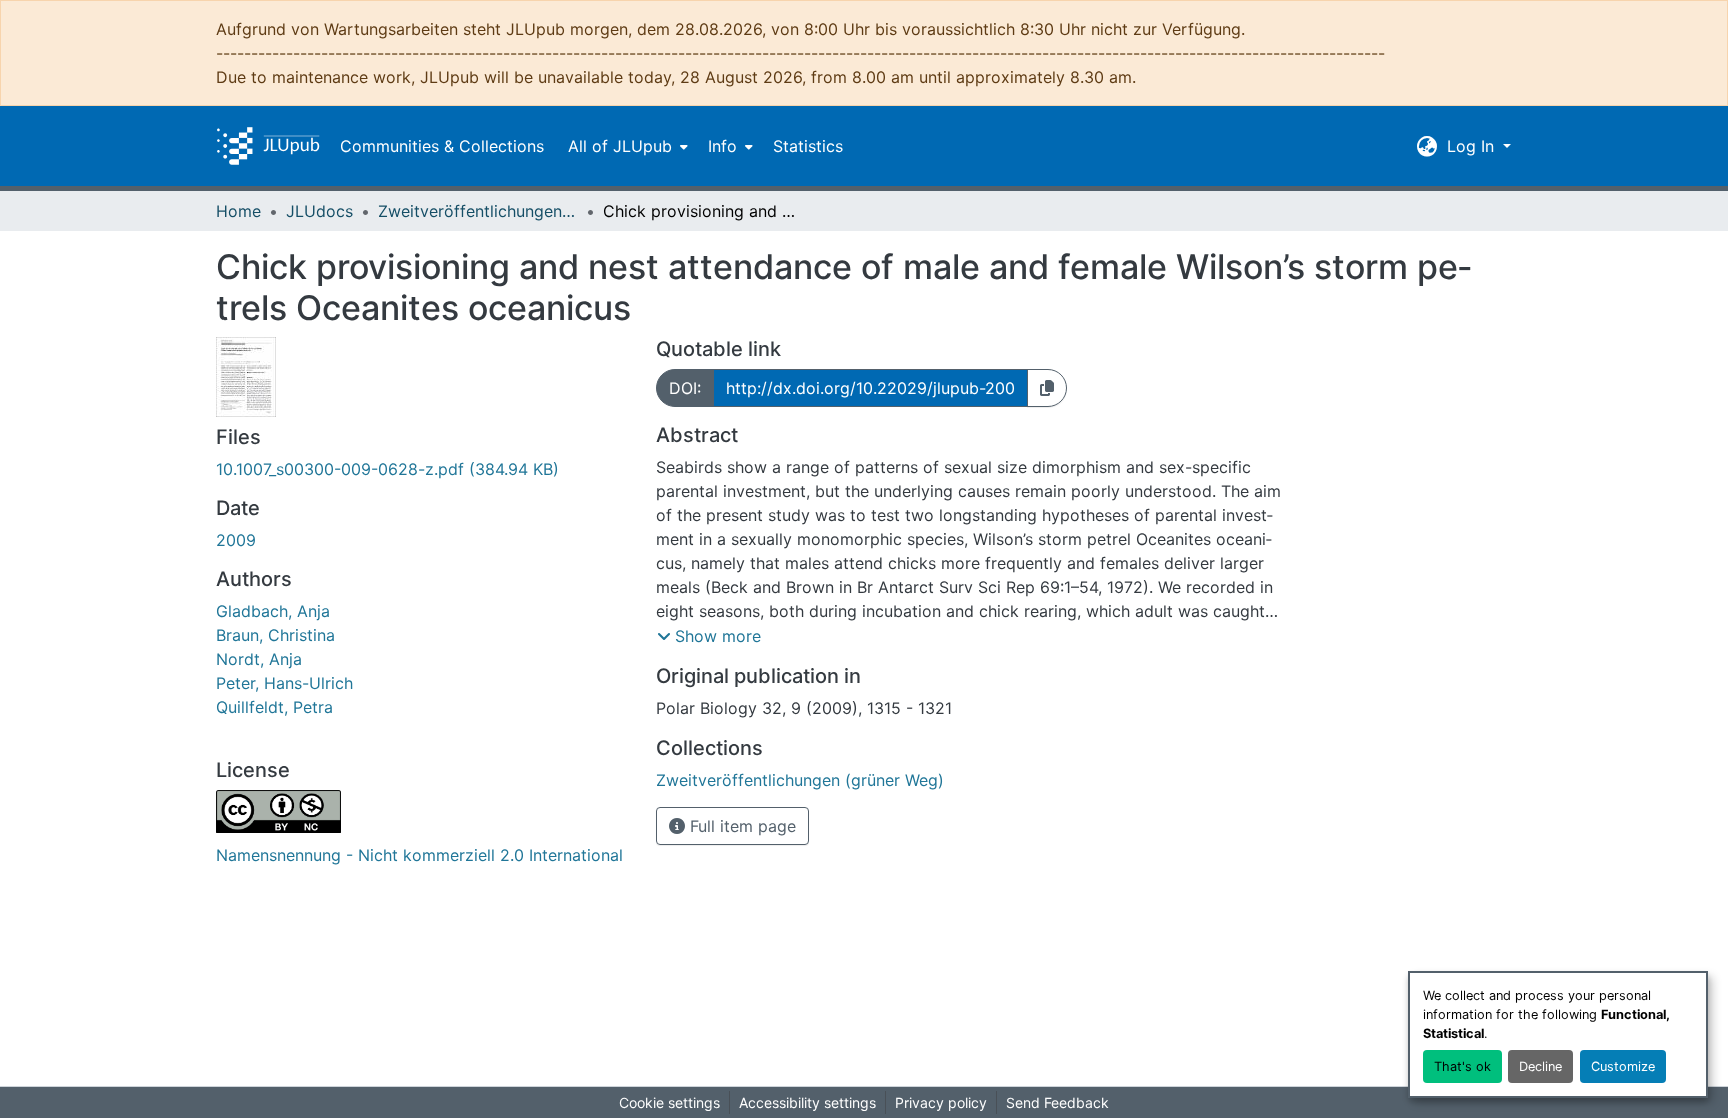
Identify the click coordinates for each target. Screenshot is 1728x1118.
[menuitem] (626, 146)
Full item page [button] (740, 826)
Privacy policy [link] (941, 1102)
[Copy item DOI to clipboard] (1047, 388)
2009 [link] (236, 540)
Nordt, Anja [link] (259, 659)
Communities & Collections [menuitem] (442, 146)
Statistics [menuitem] (808, 146)
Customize (1623, 1066)
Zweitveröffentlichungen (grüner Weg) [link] (478, 211)
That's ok (1462, 1066)
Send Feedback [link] (1057, 1102)
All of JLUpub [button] (620, 146)
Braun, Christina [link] (275, 635)
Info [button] (722, 146)
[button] (268, 146)
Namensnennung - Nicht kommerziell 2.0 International (419, 855)
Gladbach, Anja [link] (273, 611)
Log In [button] (1473, 146)
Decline (1540, 1066)
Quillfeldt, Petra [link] (274, 707)
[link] (424, 469)
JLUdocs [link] (319, 211)
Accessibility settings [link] (807, 1102)
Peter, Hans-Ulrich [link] (284, 683)
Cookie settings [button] (669, 1102)
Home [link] (238, 211)
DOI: (685, 388)
